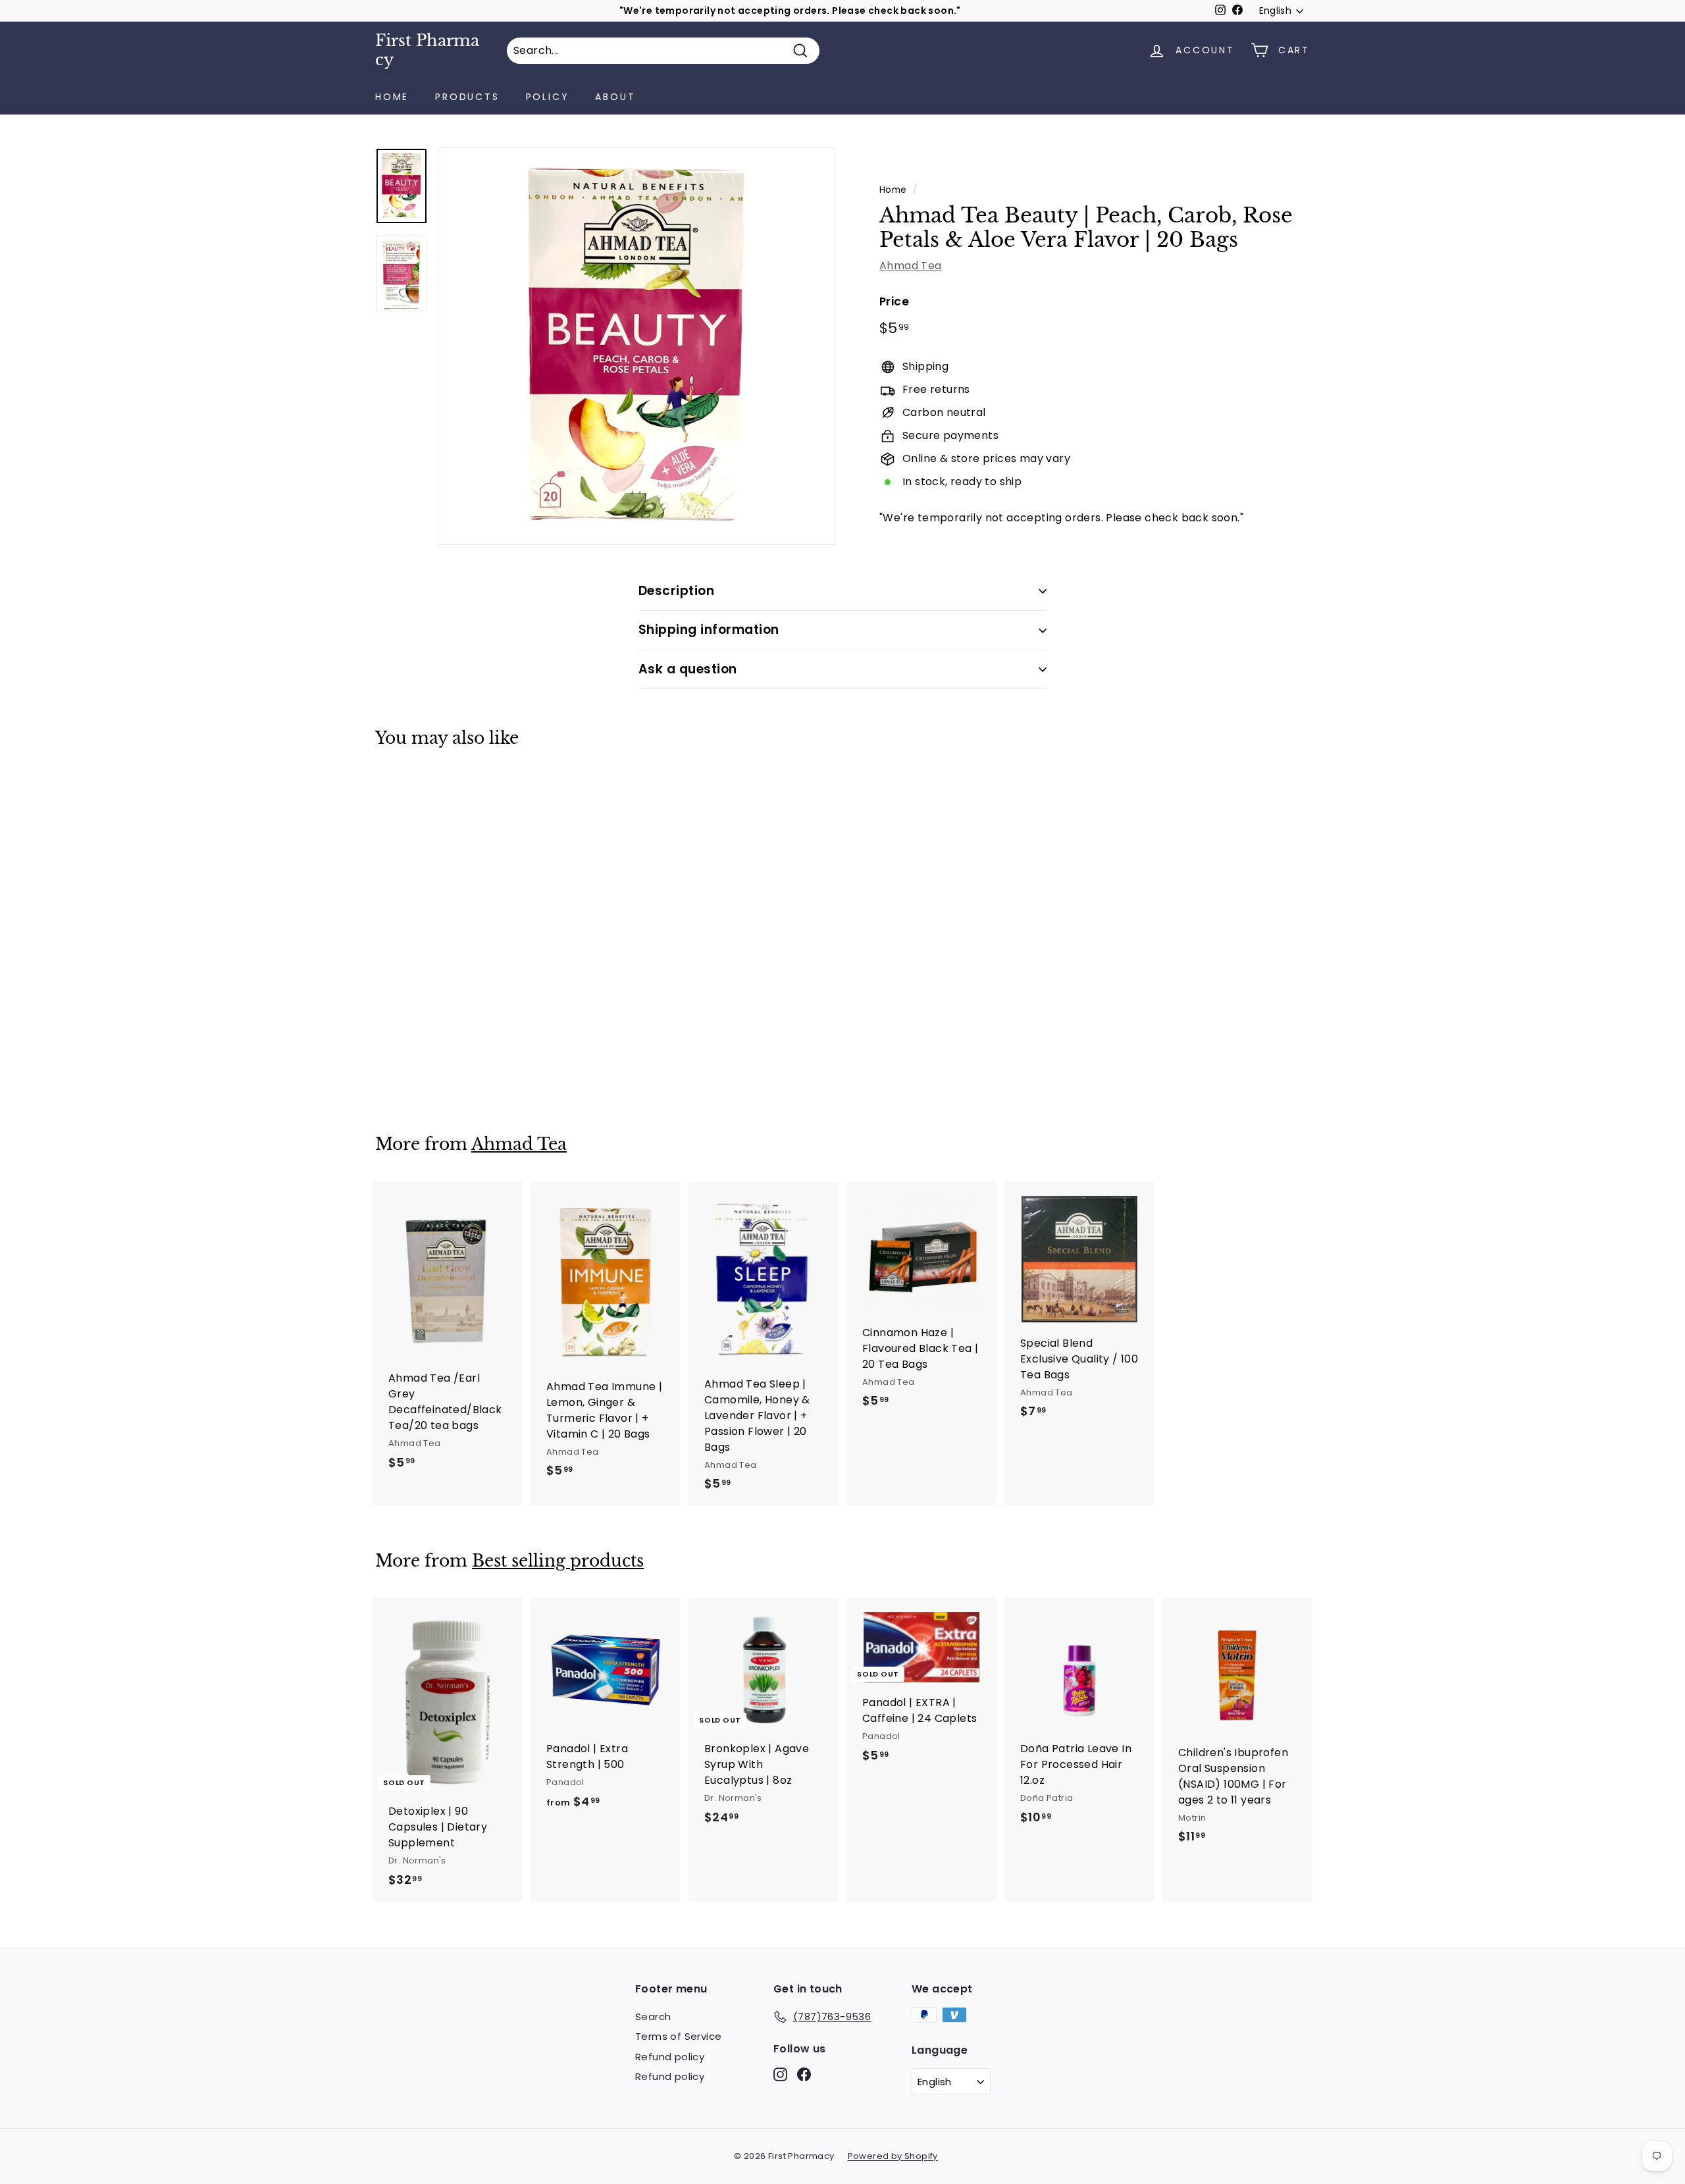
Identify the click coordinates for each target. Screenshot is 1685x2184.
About (615, 97)
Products (467, 97)
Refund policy (670, 2057)
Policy (548, 97)
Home (392, 97)
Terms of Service (678, 2036)
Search (653, 2016)
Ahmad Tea (911, 266)
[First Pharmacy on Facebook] (804, 2074)
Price (894, 301)
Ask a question (688, 669)
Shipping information (709, 630)
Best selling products (558, 1561)
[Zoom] (636, 346)
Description (676, 591)
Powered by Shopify (893, 2156)
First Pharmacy (427, 50)
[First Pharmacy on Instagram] (780, 2074)
